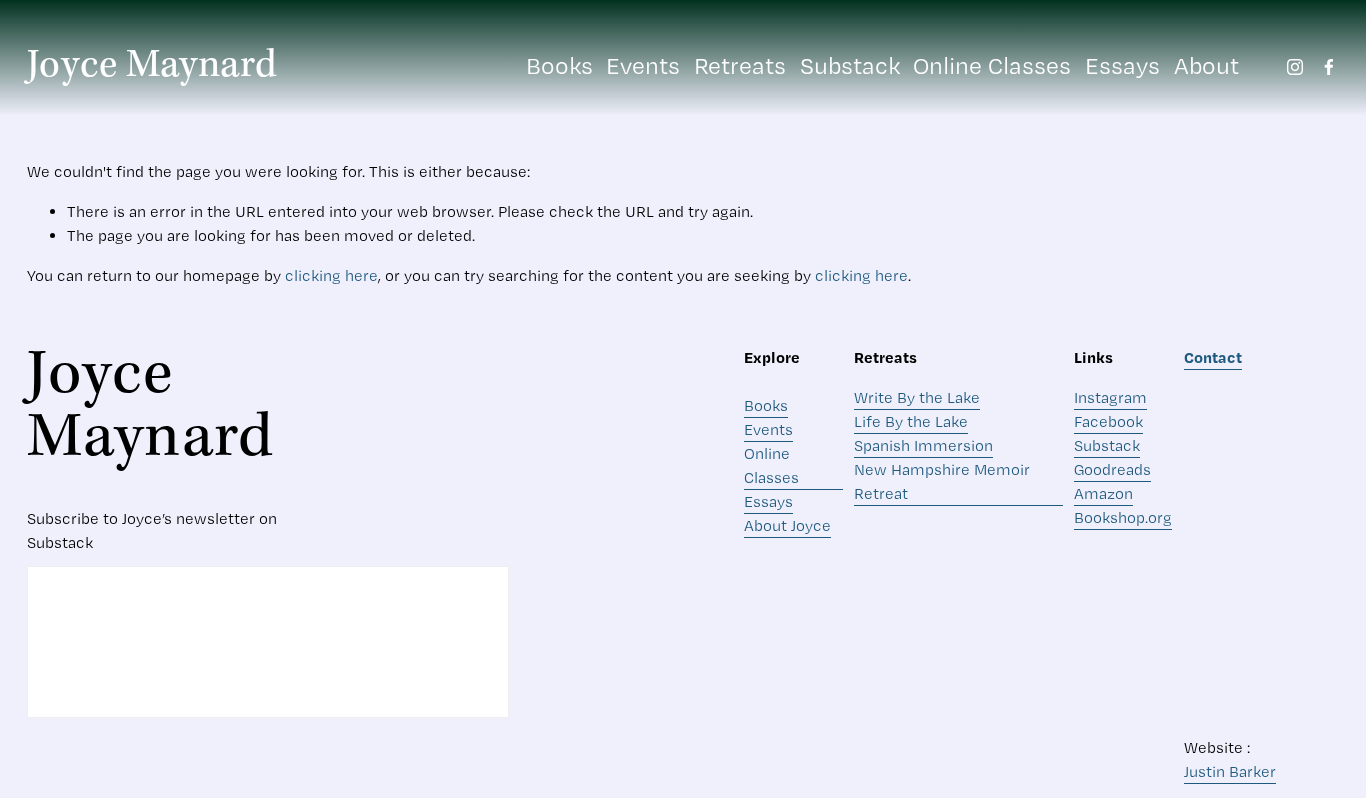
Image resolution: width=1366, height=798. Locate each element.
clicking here (331, 275)
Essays (1122, 65)
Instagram (1110, 397)
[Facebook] (1329, 67)
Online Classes (992, 65)
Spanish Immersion (923, 445)
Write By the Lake (917, 397)
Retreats (740, 65)
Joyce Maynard (152, 66)
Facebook (1108, 421)
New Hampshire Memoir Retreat (942, 481)
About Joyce (787, 525)
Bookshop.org (1123, 517)
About (1206, 65)
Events (643, 65)
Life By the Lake (911, 421)
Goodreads (1112, 469)
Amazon (1103, 493)
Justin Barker (1230, 771)
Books (559, 65)
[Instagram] (1295, 67)
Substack (850, 65)
